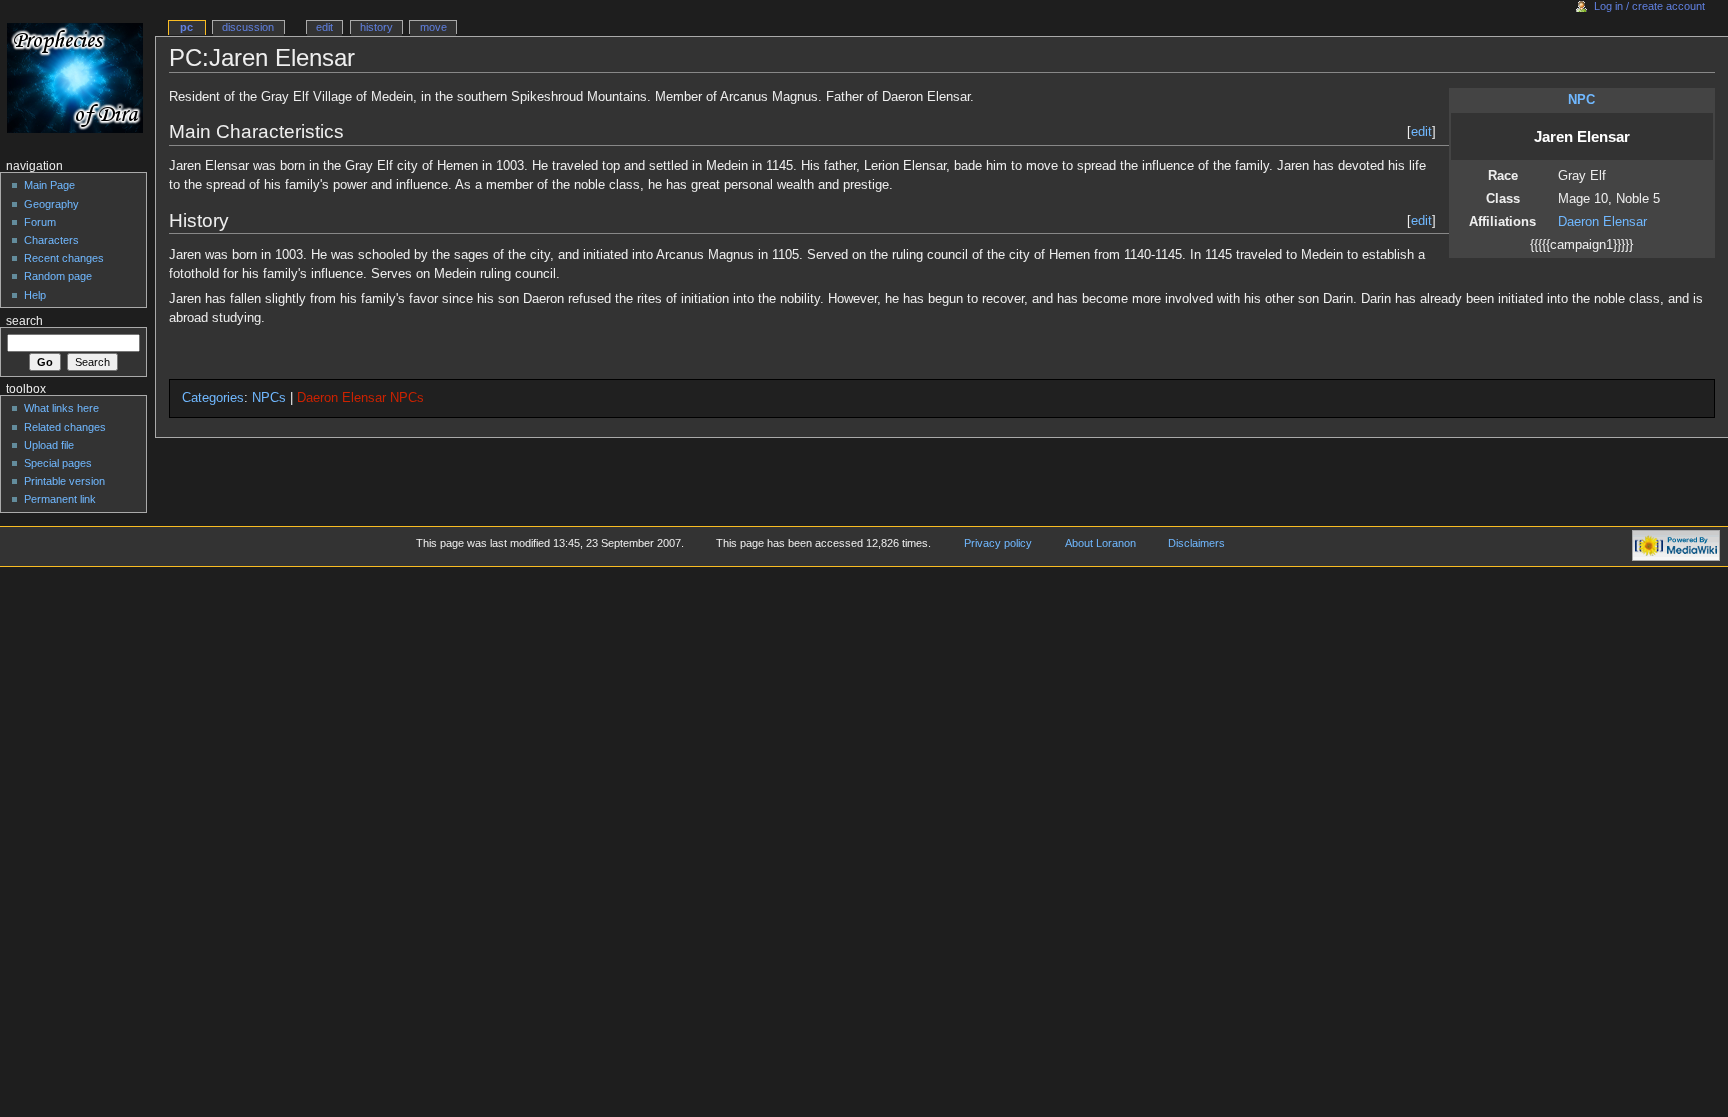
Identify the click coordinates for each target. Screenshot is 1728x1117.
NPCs (269, 398)
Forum (40, 222)
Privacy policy (998, 543)
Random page (58, 276)
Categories (213, 398)
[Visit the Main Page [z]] (77, 77)
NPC (1581, 100)
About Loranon (1100, 543)
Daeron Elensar (1602, 222)
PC (186, 27)
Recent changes (64, 258)
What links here (61, 408)
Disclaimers (1196, 543)
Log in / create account (1649, 6)
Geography (51, 204)
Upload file (49, 445)
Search (24, 321)
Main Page (49, 185)
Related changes (65, 427)
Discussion (248, 27)
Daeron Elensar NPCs (360, 398)
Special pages (58, 463)
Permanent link (60, 499)
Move (433, 27)
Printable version (64, 481)
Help (35, 295)
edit (1421, 131)
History (376, 27)
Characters (51, 240)
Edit (324, 27)
